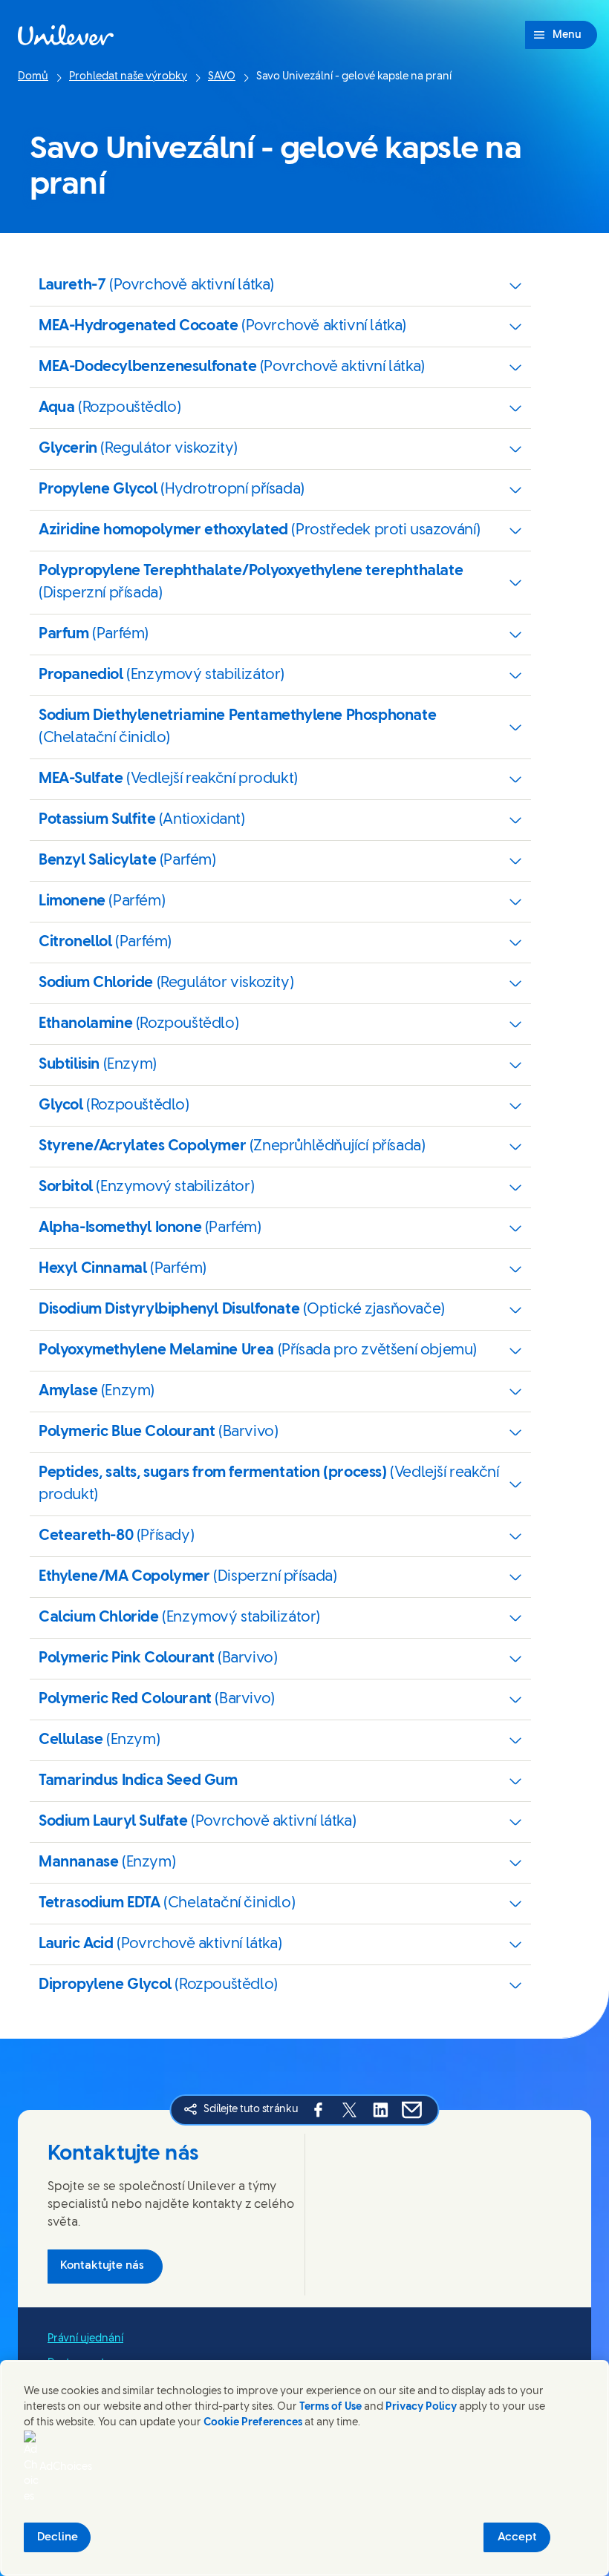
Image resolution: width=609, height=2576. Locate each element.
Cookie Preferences (253, 2423)
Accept (517, 2537)
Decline (58, 2537)
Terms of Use (330, 2407)
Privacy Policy (421, 2407)
